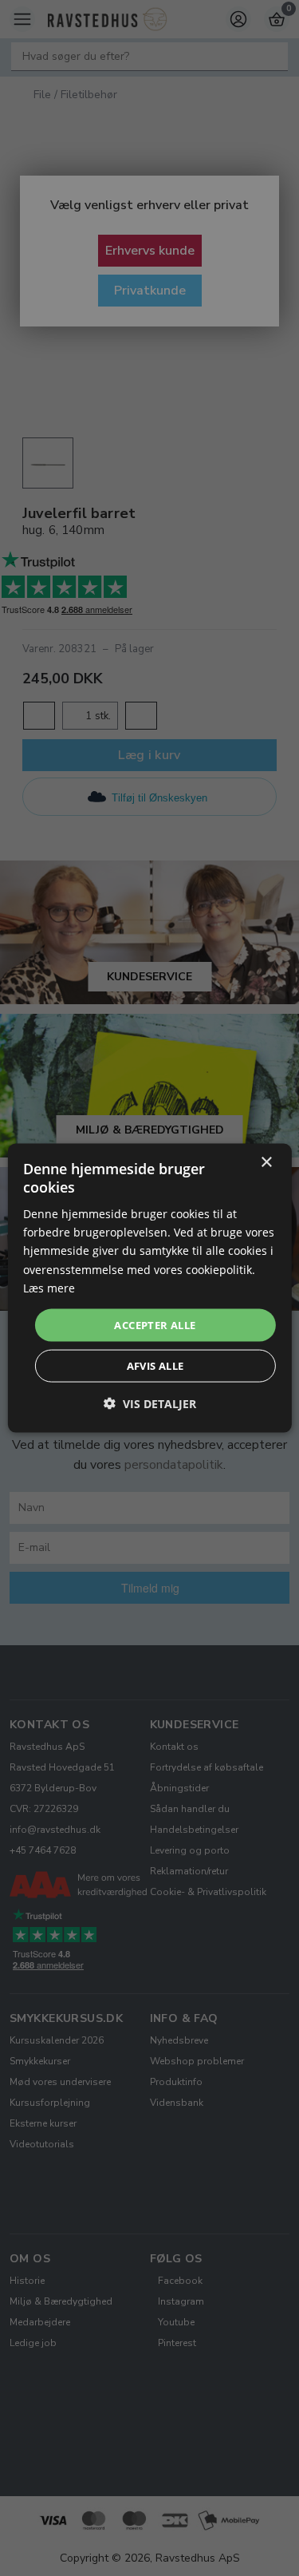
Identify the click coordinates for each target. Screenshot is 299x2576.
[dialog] (149, 1288)
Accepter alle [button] (155, 1324)
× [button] (266, 1162)
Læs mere (49, 1287)
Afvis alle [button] (155, 1366)
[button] (150, 1404)
